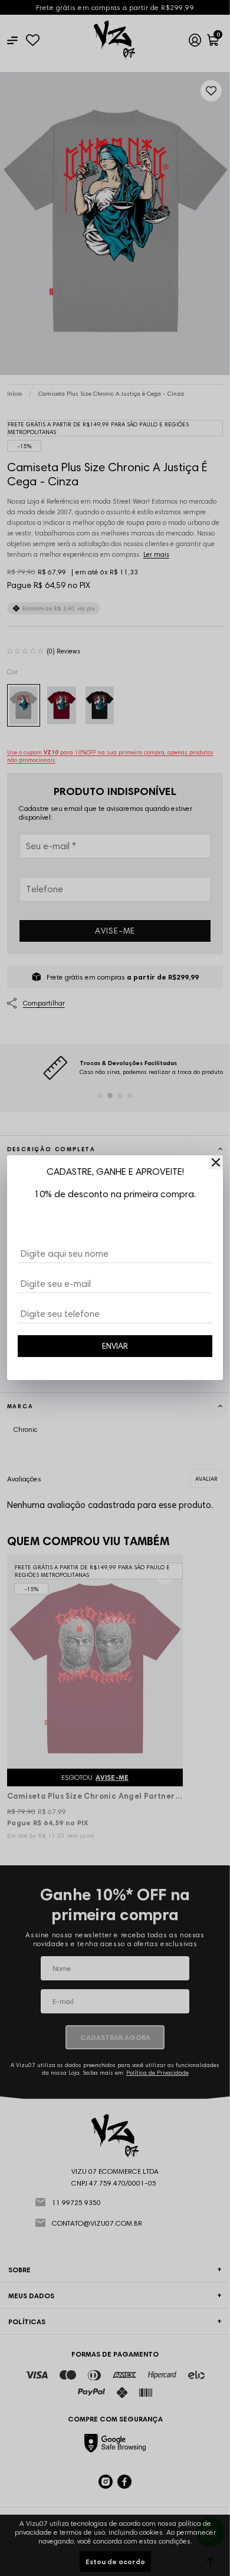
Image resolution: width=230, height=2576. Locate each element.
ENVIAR (115, 1346)
